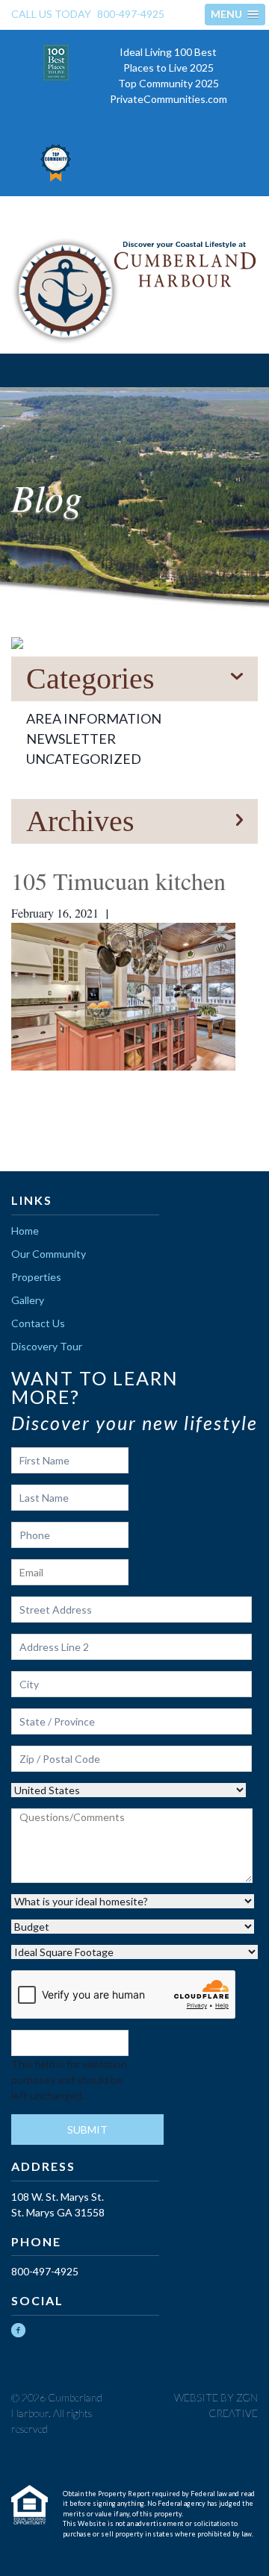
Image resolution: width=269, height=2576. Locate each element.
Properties (36, 1277)
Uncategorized (84, 759)
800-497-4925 (131, 14)
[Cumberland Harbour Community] (134, 291)
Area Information (94, 718)
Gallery (28, 1300)
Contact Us (38, 1323)
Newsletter (71, 739)
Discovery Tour (47, 1346)
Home (25, 1231)
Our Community (49, 1254)
